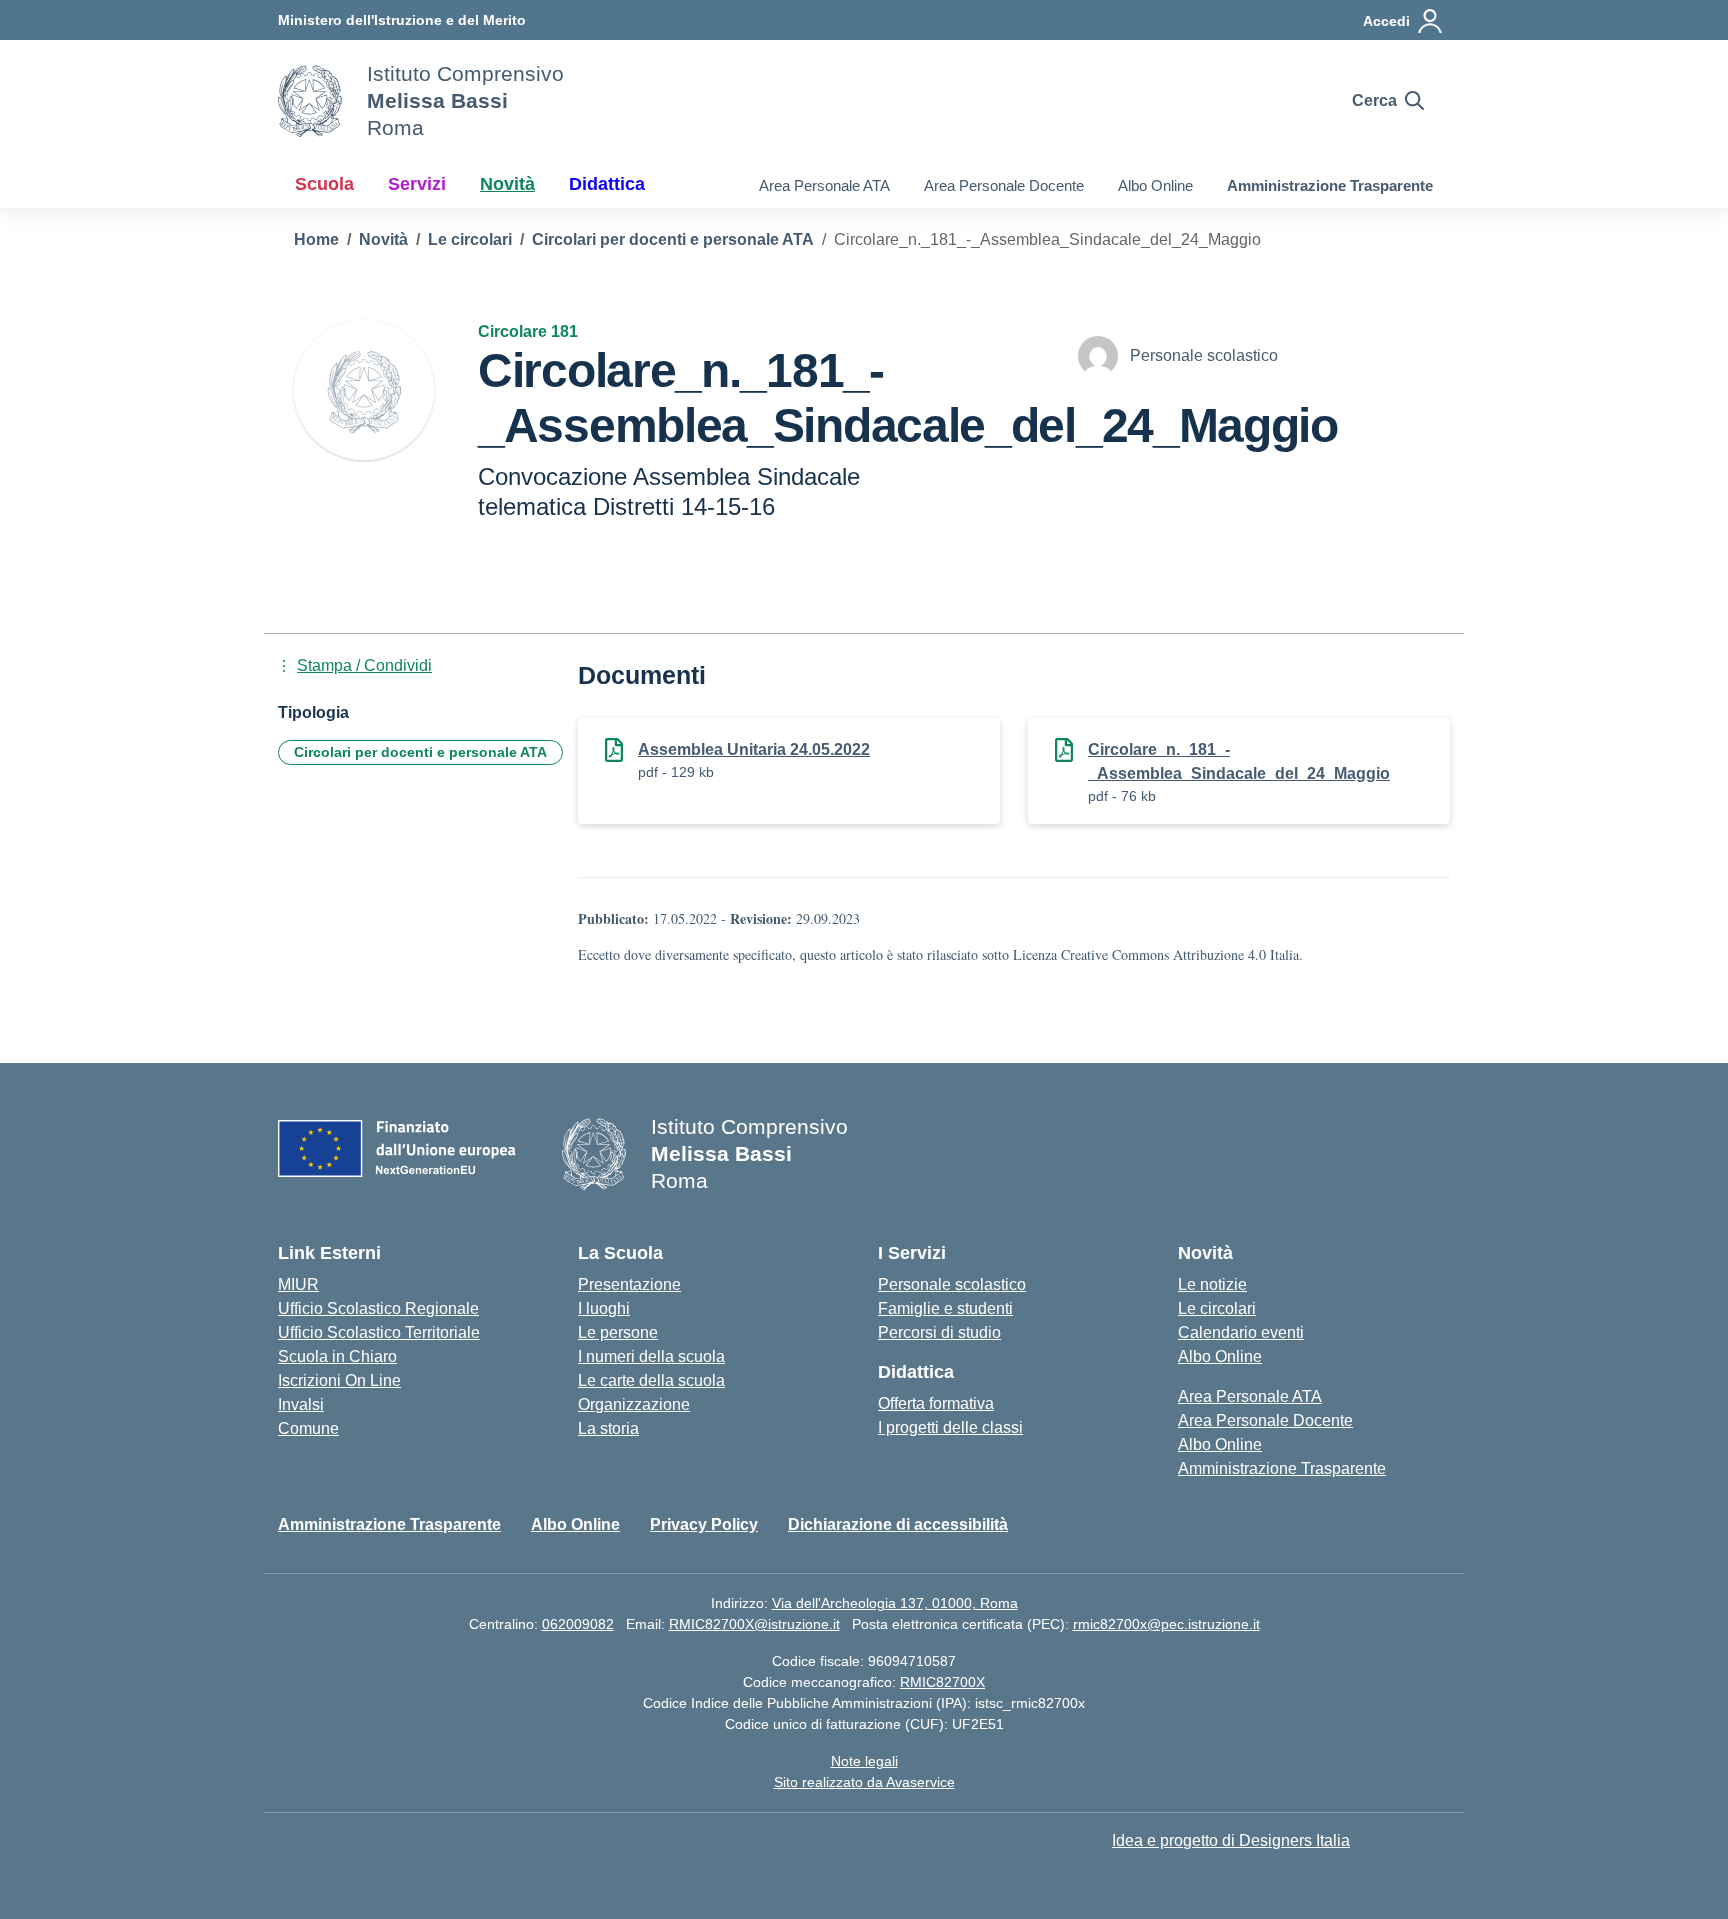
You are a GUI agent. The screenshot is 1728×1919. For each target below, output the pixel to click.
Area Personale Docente (1004, 185)
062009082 (578, 1624)
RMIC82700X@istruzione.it (754, 1624)
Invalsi (301, 1404)
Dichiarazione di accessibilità (898, 1524)
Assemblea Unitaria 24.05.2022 (754, 749)
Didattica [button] (607, 184)
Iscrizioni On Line (339, 1380)
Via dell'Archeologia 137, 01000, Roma (895, 1603)
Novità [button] (507, 184)
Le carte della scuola (651, 1380)
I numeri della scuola (651, 1356)
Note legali (864, 1761)
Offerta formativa (936, 1403)
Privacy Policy (704, 1524)
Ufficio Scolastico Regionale (378, 1308)
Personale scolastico (952, 1284)
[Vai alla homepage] (310, 101)
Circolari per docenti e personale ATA (420, 752)
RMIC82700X (942, 1682)
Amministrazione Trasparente (1330, 185)
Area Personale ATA (824, 185)
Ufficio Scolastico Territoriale (379, 1332)
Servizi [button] (417, 184)
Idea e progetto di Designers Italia (1231, 1840)
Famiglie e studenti (945, 1308)
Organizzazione (634, 1404)
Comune (308, 1428)
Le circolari (1217, 1308)
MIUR (298, 1284)
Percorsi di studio (939, 1332)
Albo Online (1155, 185)
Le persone (618, 1332)
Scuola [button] (324, 184)
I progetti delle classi (950, 1427)
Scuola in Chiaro (337, 1356)
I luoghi (604, 1308)
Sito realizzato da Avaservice (864, 1782)
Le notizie (1212, 1284)
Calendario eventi (1241, 1332)
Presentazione (629, 1284)
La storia (608, 1428)
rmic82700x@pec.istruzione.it (1166, 1624)
